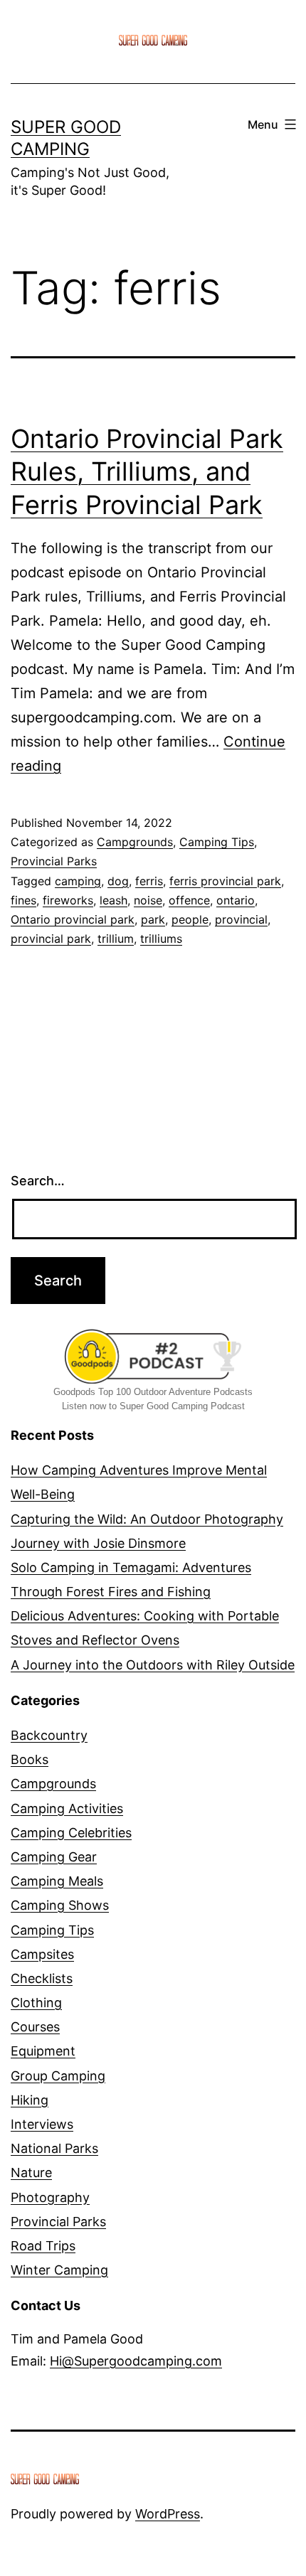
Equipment (43, 2051)
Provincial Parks (54, 861)
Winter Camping (59, 2270)
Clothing (36, 2003)
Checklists (42, 1978)
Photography (50, 2197)
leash (114, 900)
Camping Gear (54, 1857)
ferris (149, 881)
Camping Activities (67, 1808)
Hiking (30, 2100)
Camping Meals (57, 1881)
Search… (38, 1181)
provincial (241, 919)
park (153, 919)
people (190, 919)
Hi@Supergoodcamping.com (136, 2361)
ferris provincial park (225, 881)
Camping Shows (60, 1905)
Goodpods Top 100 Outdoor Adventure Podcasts (153, 1392)
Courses (35, 2027)
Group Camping (58, 2076)
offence (189, 900)
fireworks (68, 900)
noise (148, 900)
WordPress (168, 2514)
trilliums (161, 939)
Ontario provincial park (73, 919)
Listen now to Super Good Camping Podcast (153, 1406)
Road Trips (43, 2246)
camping (78, 881)
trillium (116, 939)
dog (118, 881)
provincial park (51, 939)
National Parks (54, 2148)
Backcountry (49, 1735)
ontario (236, 900)
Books (30, 1759)
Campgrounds (135, 842)
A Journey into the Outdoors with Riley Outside (153, 1665)
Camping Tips (217, 842)
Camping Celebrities (71, 1833)
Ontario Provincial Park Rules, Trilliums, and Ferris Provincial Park (147, 472)
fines (23, 900)
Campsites (42, 1954)
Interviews (42, 2124)
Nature (31, 2173)
